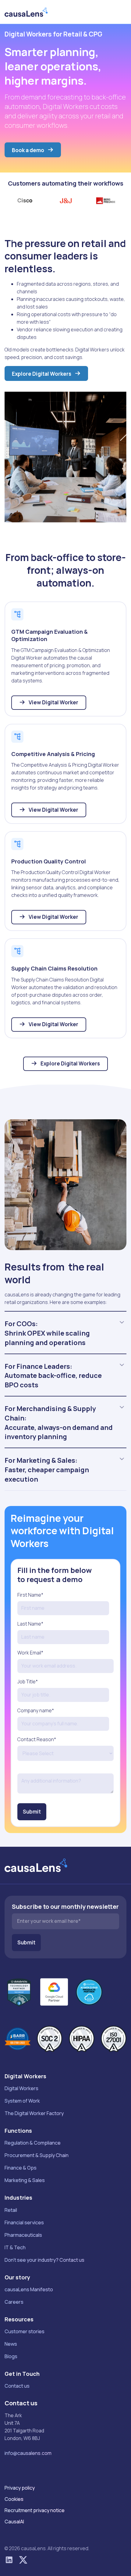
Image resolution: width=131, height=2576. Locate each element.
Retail (11, 2210)
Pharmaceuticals (23, 2235)
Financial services (24, 2222)
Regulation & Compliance (33, 2143)
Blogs (11, 2356)
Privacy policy (20, 2488)
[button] (122, 1322)
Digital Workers (21, 2088)
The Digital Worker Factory (34, 2113)
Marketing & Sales (25, 2180)
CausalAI (14, 2522)
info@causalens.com (28, 2453)
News (11, 2344)
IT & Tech (15, 2247)
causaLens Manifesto (29, 2289)
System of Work (22, 2101)
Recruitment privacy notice (35, 2510)
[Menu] (120, 12)
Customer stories (25, 2331)
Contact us (17, 2386)
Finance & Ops (21, 2168)
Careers (14, 2302)
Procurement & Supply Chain (37, 2155)
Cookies (14, 2499)
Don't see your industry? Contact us (44, 2260)
